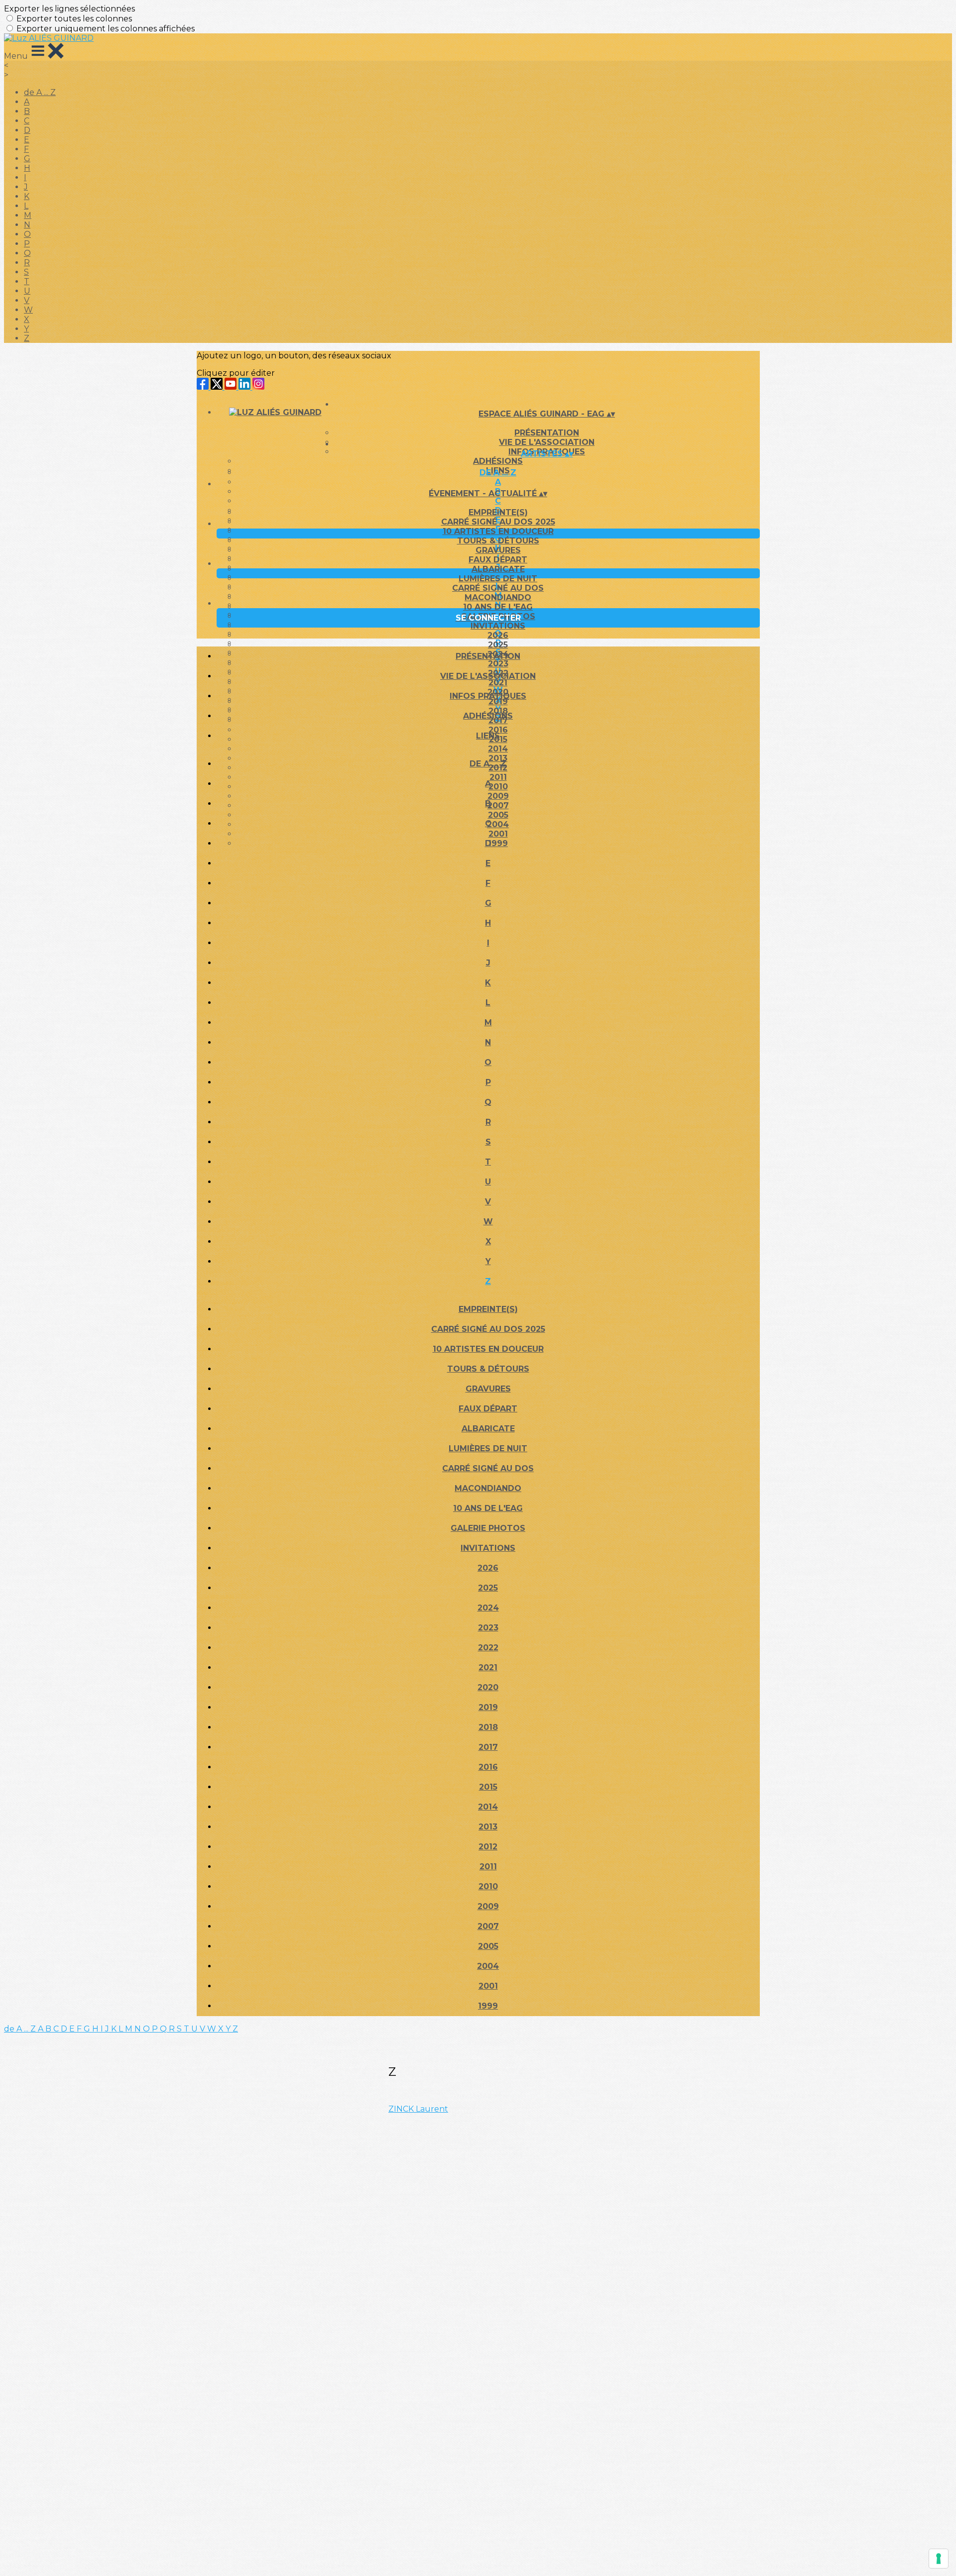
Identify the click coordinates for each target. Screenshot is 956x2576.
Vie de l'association (488, 676)
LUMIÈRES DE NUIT (498, 579)
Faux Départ (498, 560)
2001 (488, 1986)
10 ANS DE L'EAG (498, 607)
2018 (488, 1727)
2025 (498, 645)
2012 (488, 1847)
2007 (488, 1926)
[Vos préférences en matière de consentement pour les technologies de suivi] (939, 2559)
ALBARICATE (498, 569)
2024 (488, 1608)
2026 (498, 635)
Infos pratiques (488, 696)
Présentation (547, 433)
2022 (488, 1648)
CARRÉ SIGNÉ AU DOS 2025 (498, 522)
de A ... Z (40, 92)
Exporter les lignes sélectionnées (69, 9)
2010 (488, 1886)
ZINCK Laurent (418, 2109)
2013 (488, 1827)
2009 (488, 1906)
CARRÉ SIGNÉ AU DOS (498, 588)
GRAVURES (498, 550)
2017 (488, 1747)
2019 (488, 1707)
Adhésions (498, 461)
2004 (488, 1966)
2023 (488, 1628)
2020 (488, 1687)
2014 (498, 749)
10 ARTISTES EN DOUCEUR (498, 531)
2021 (488, 1667)
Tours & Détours (498, 541)
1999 (488, 2006)
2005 (488, 1946)
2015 (488, 1787)
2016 (488, 1767)
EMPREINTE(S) (498, 512)
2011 (488, 1867)
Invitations (498, 626)
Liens (488, 736)
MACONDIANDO (498, 597)
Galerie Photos (488, 1528)
